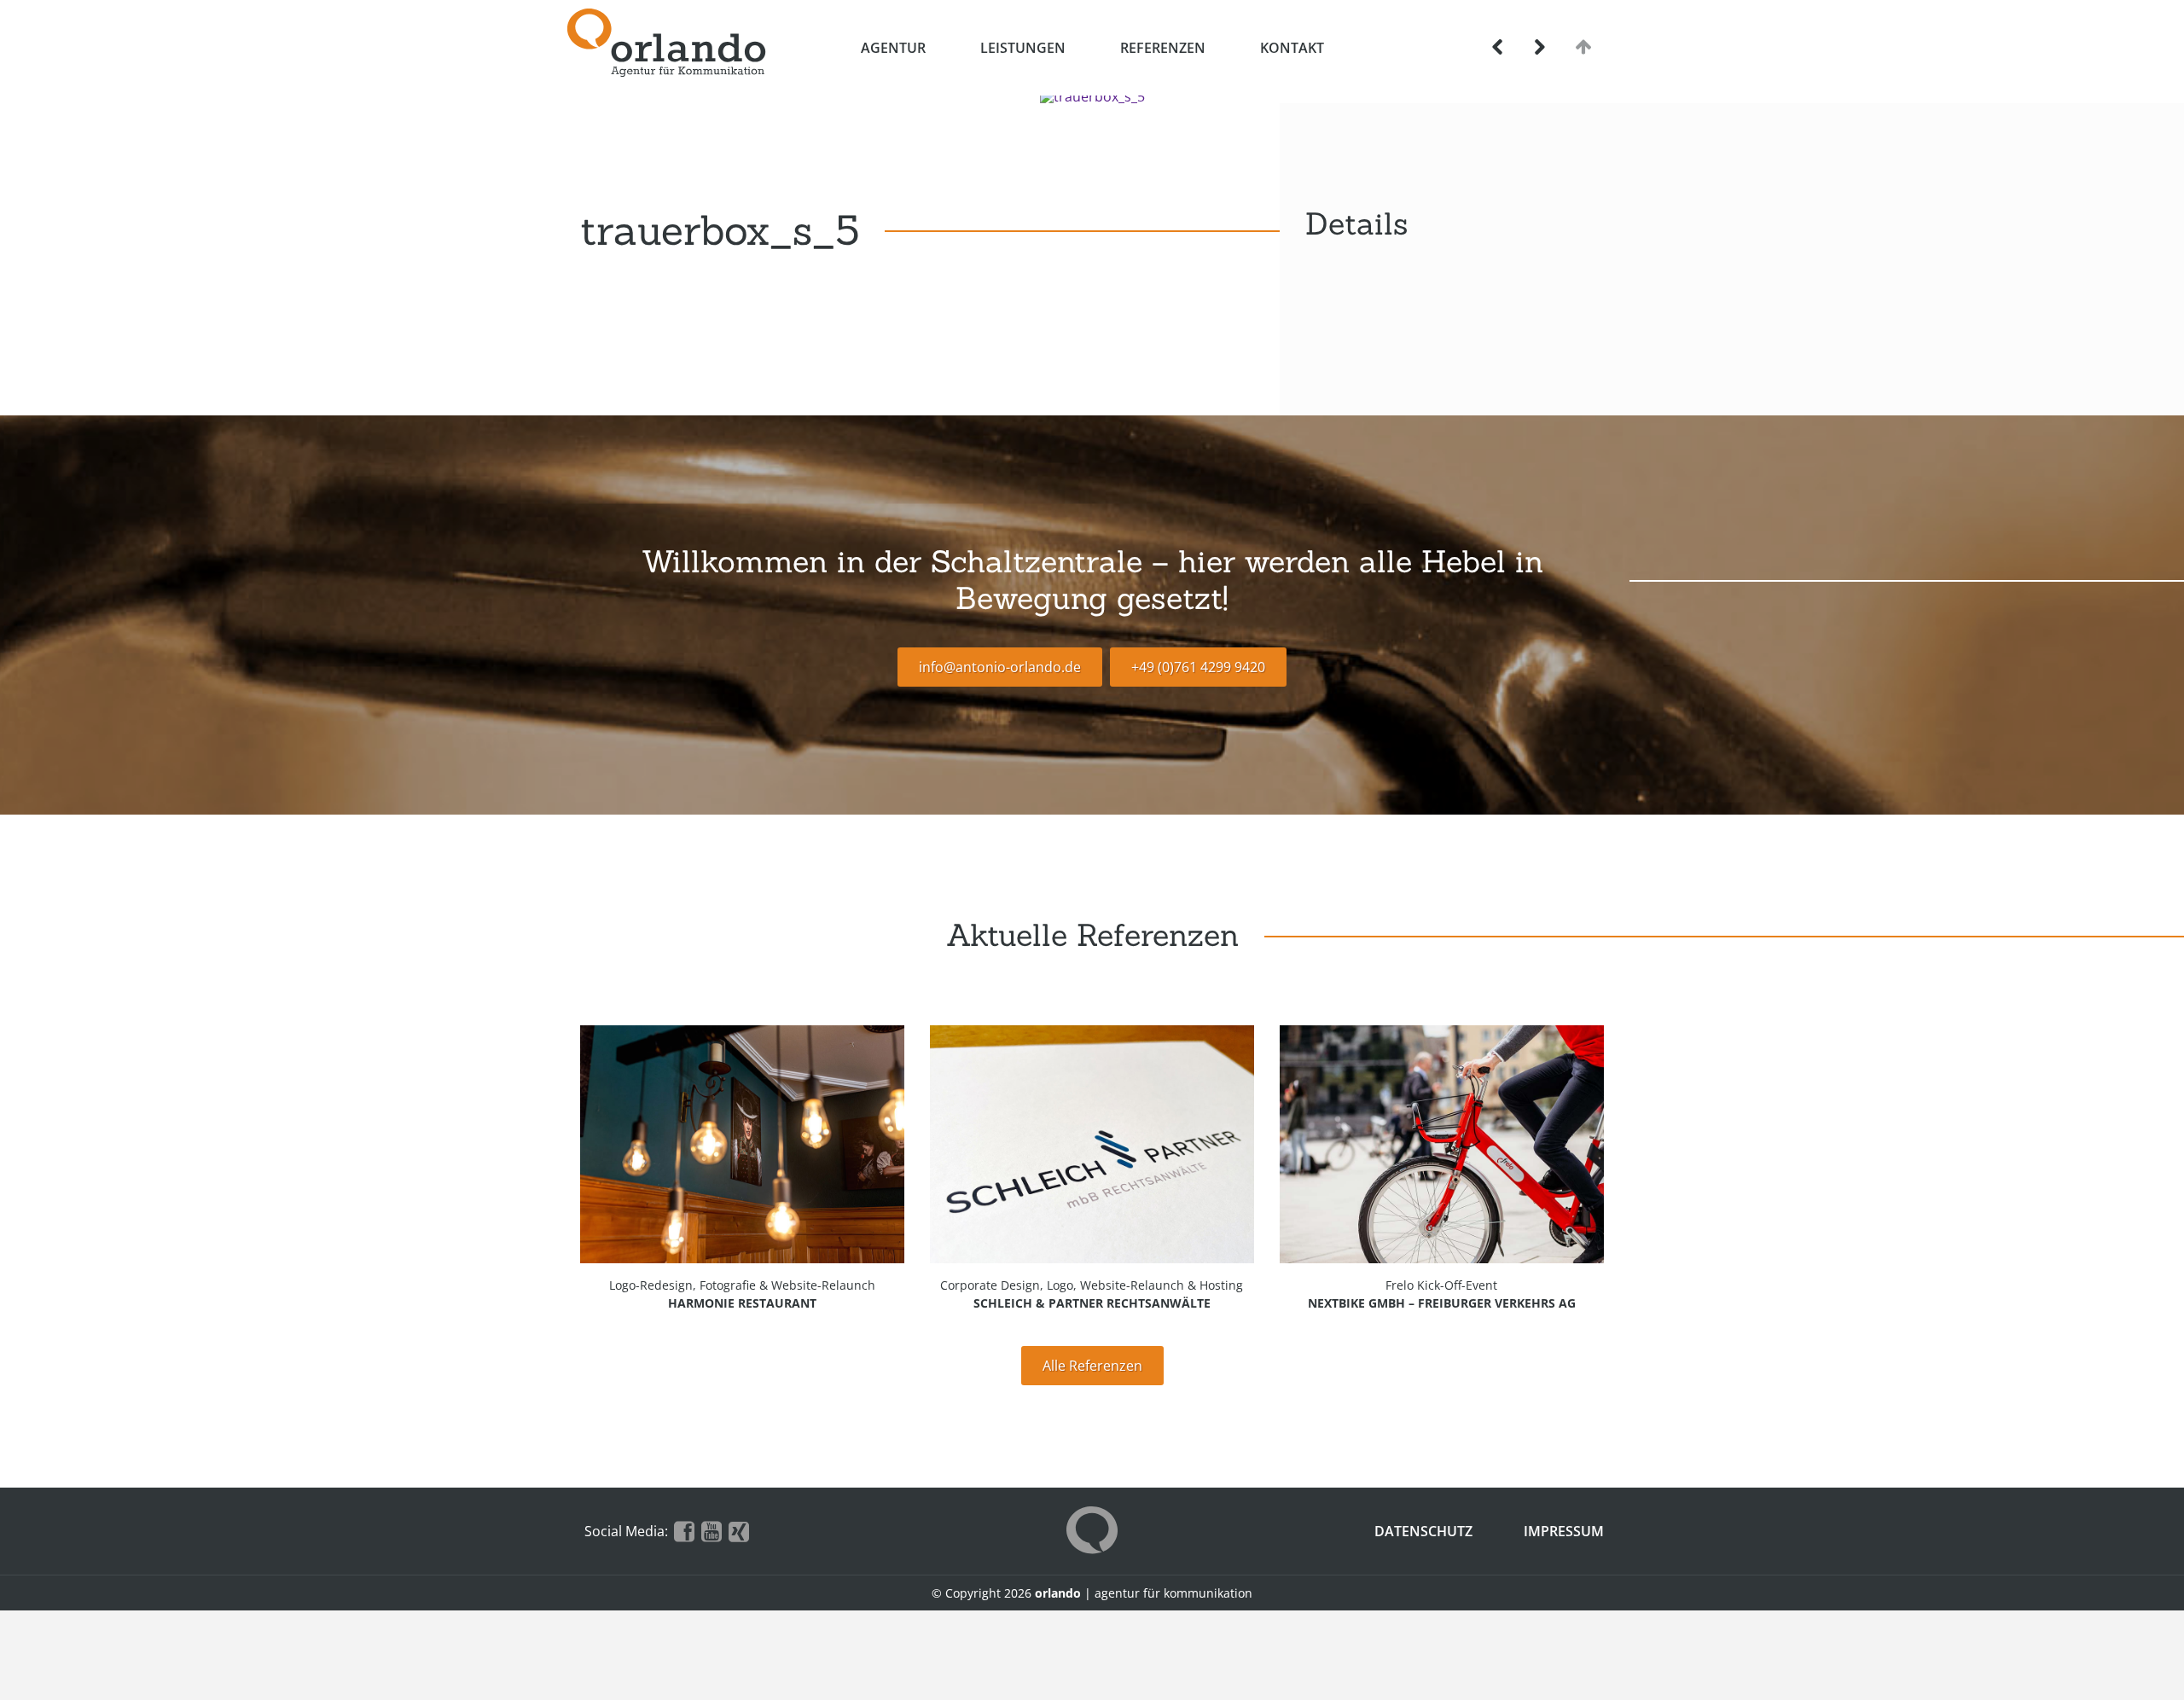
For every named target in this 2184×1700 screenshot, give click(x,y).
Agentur (893, 48)
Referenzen (1163, 48)
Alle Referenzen (1092, 1366)
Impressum (1564, 1531)
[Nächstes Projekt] (1539, 47)
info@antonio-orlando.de (1000, 667)
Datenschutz (1423, 1531)
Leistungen (1023, 48)
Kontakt (1292, 48)
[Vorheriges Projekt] (1498, 47)
